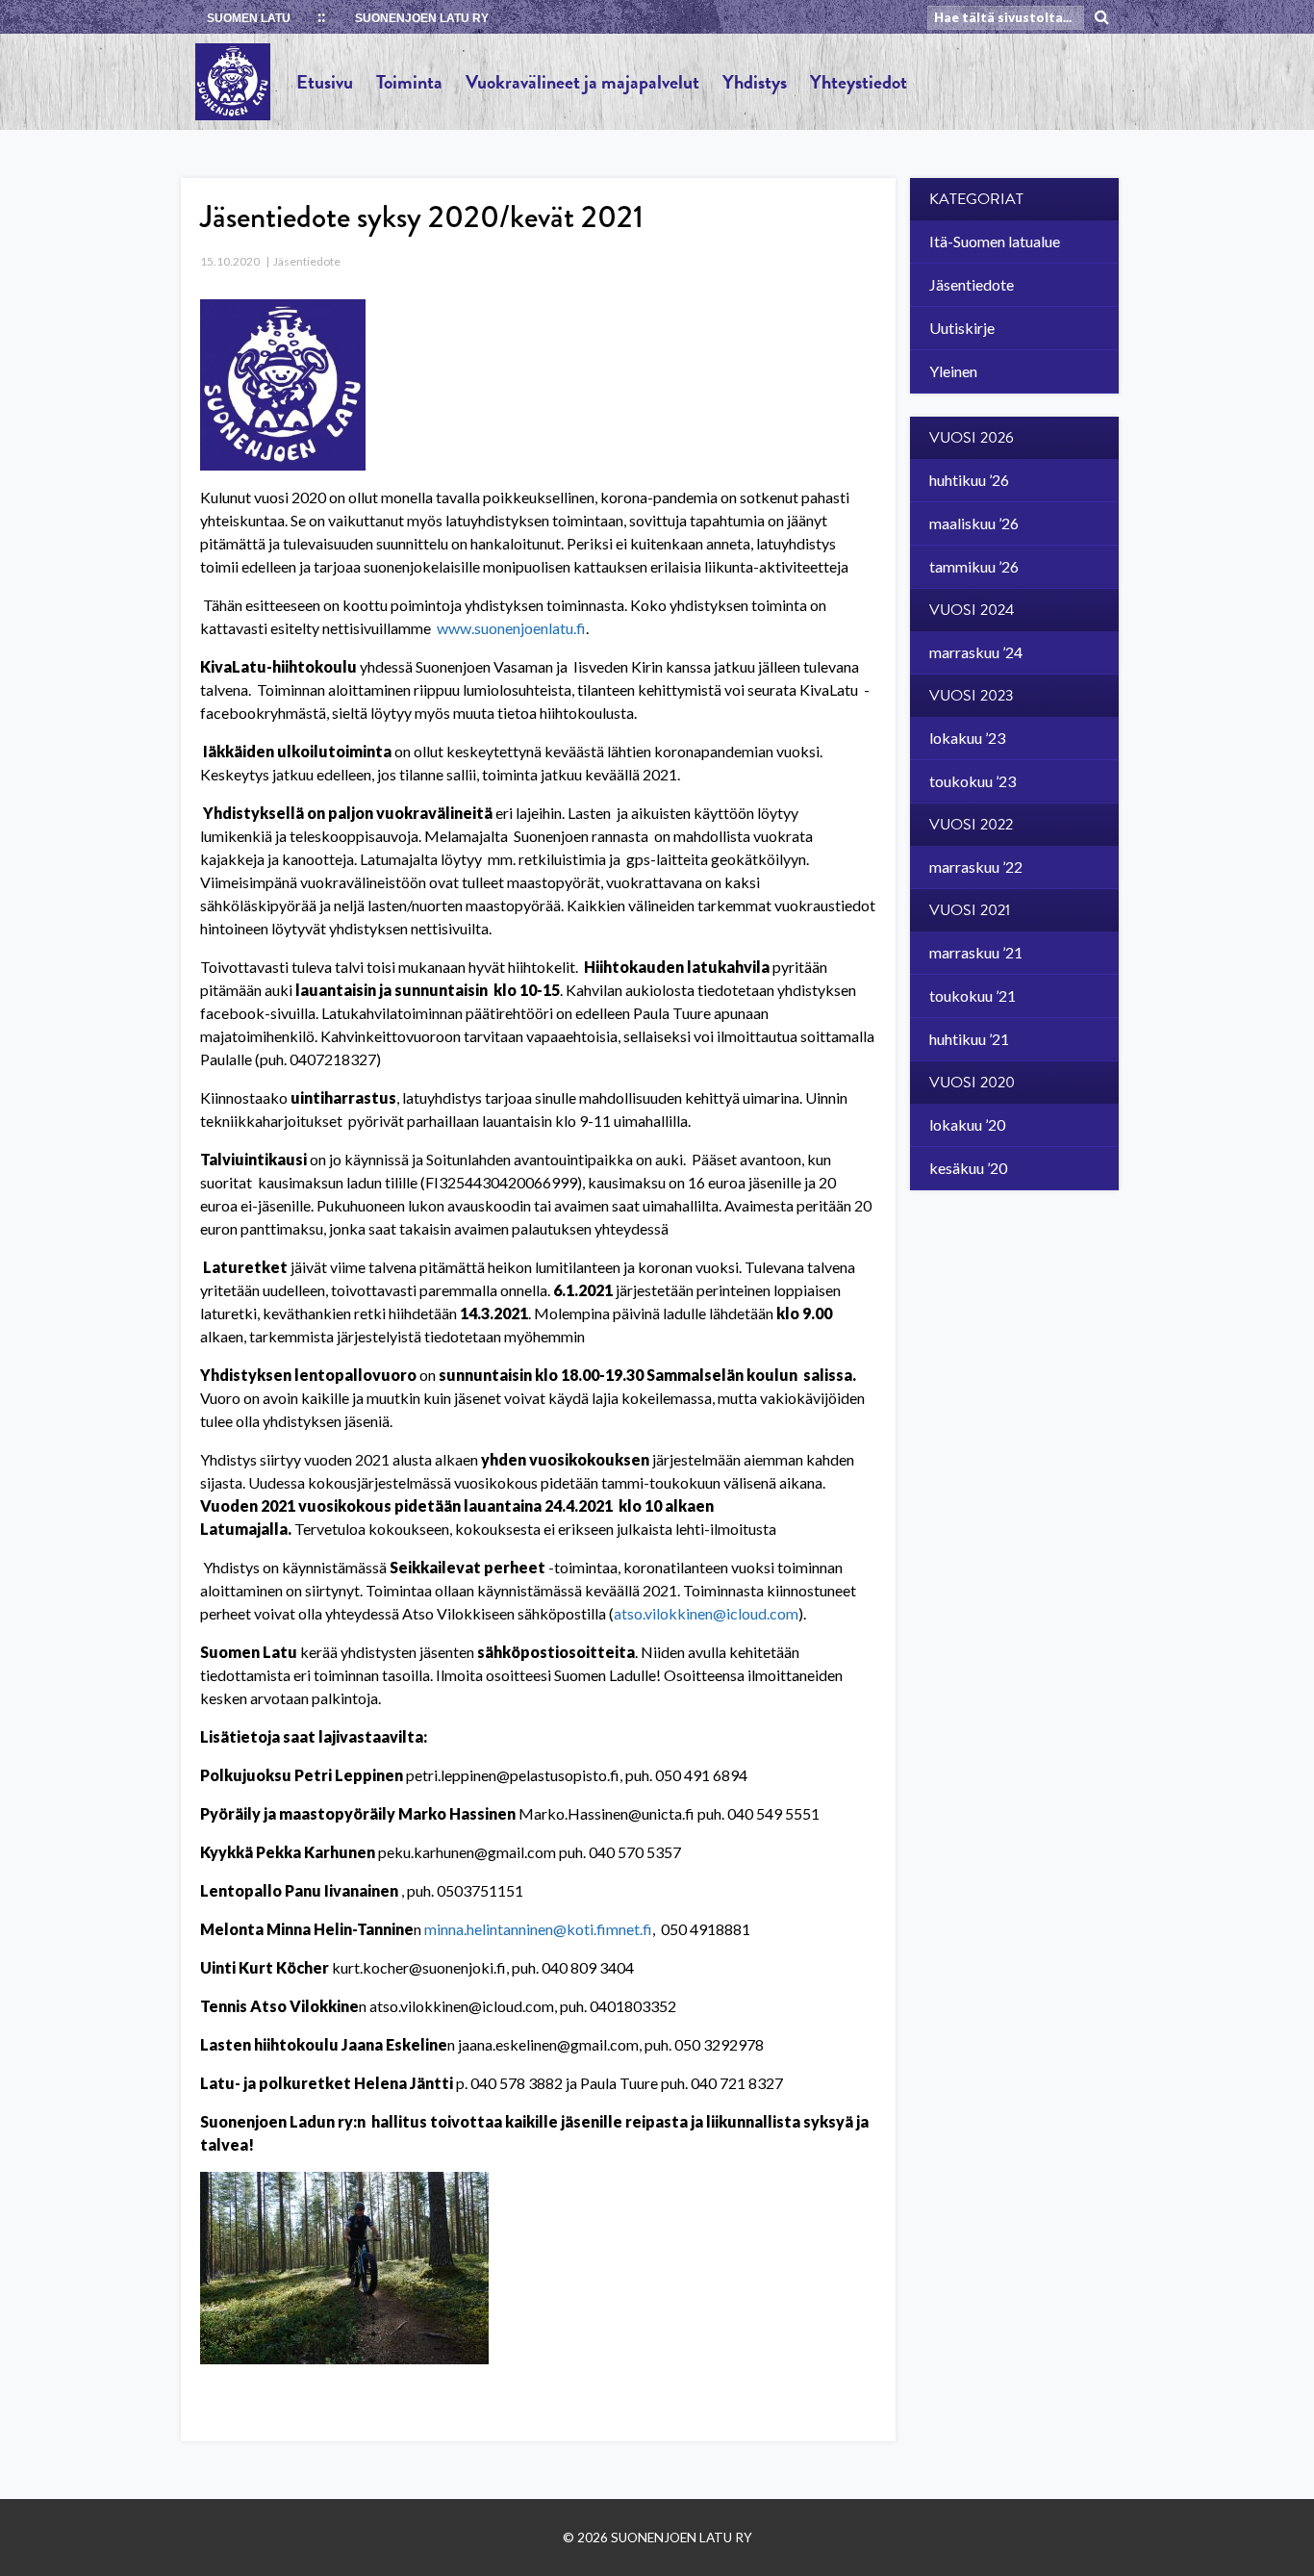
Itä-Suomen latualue (995, 241)
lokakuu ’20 (967, 1124)
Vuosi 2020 (972, 1083)
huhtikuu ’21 (969, 1039)
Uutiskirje (962, 328)
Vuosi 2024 (972, 610)
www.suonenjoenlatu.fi (511, 628)
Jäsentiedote (307, 261)
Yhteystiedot (859, 82)
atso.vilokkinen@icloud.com (706, 1613)
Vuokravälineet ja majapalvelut (582, 82)
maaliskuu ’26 (974, 523)
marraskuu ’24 (976, 652)
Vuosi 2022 (971, 825)
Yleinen (953, 371)
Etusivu (325, 82)
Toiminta (409, 82)
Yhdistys (755, 82)
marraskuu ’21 (976, 952)
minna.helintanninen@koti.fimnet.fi (538, 1929)
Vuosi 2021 (970, 910)
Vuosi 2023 (972, 696)
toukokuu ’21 (973, 995)
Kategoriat (976, 199)
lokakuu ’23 (967, 738)
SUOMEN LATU (249, 18)
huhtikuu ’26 (969, 480)
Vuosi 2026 (972, 438)
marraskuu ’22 (976, 867)
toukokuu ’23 (973, 781)
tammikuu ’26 (974, 566)
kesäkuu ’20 (968, 1168)
